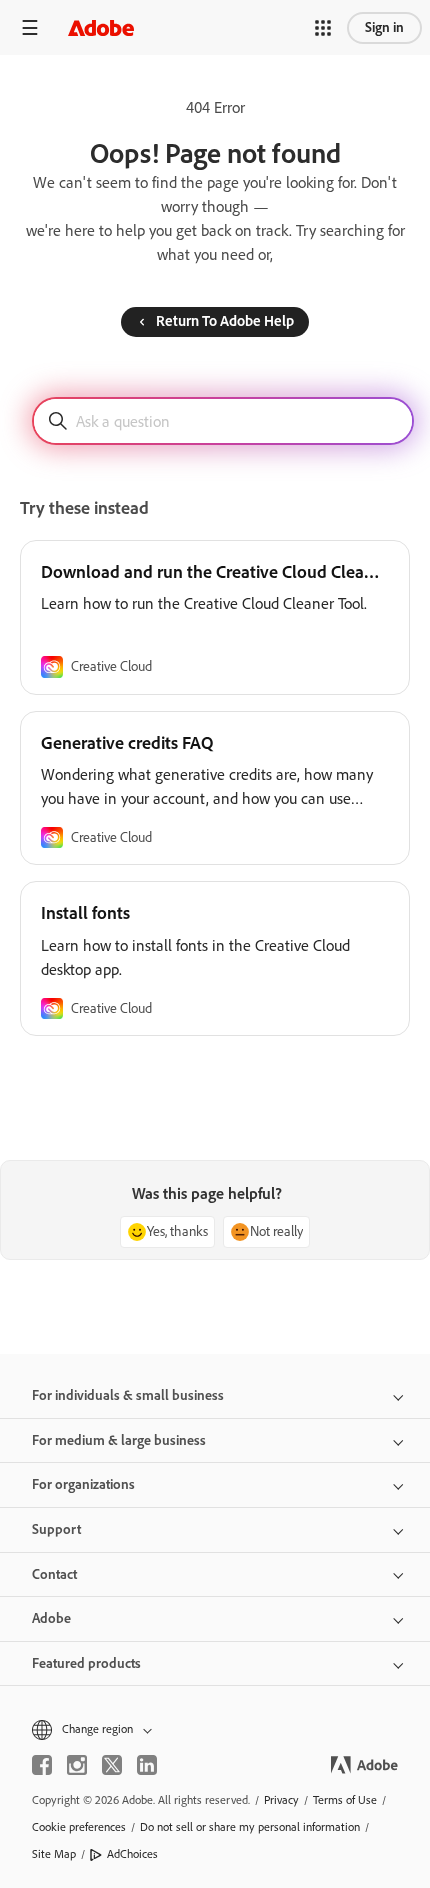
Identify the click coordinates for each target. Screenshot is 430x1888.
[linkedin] (147, 1765)
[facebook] (42, 1765)
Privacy (281, 1800)
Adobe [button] (51, 1618)
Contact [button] (54, 1574)
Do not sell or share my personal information (250, 1827)
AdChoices (132, 1854)
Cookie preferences (79, 1827)
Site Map (54, 1854)
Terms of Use (345, 1800)
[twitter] (112, 1765)
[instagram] (77, 1765)
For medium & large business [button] (119, 1440)
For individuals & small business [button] (128, 1395)
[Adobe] (101, 27)
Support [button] (56, 1529)
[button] (323, 28)
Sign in (384, 27)
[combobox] (223, 421)
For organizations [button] (83, 1484)
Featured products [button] (86, 1663)
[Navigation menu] (30, 27)
